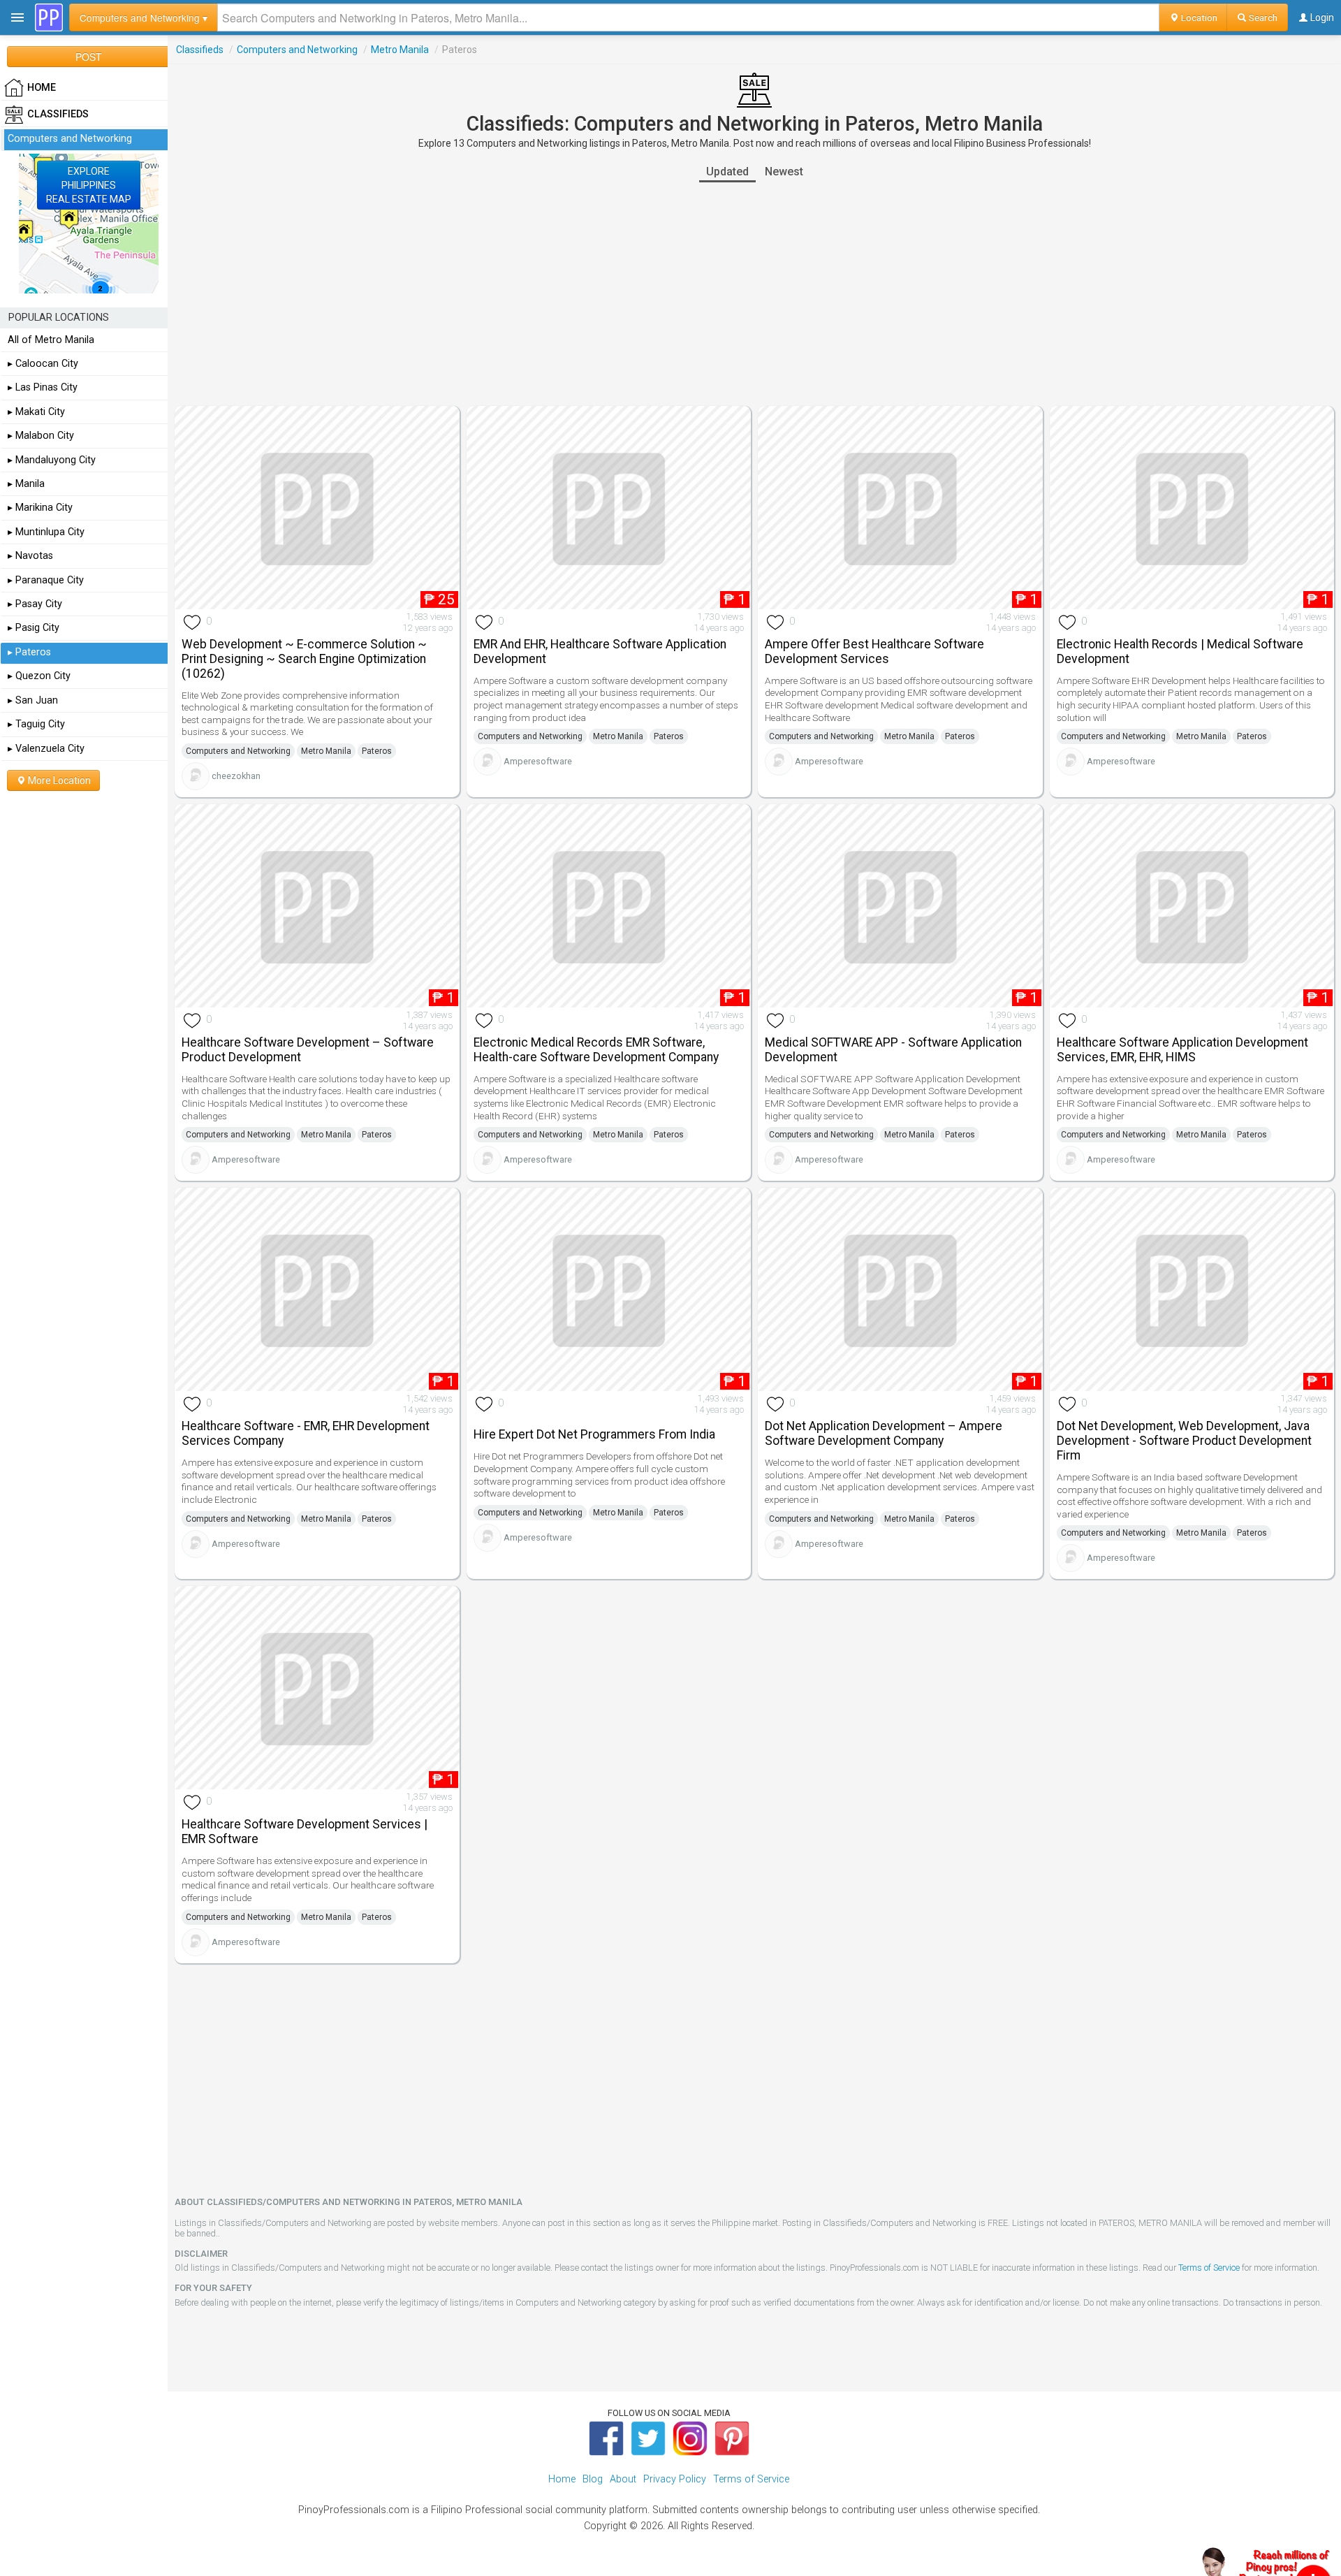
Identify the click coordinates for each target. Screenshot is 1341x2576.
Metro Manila (400, 50)
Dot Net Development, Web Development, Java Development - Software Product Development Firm (1184, 1441)
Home (562, 2479)
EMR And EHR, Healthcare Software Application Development (600, 652)
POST (89, 57)
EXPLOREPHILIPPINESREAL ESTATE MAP (89, 185)
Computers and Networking (297, 50)
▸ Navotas (30, 556)
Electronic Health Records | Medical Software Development (1180, 652)
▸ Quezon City (39, 676)
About (623, 2479)
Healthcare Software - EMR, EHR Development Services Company (306, 1433)
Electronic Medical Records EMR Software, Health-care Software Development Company (596, 1050)
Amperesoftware (538, 761)
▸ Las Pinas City (43, 387)
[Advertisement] (754, 294)
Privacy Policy (675, 2479)
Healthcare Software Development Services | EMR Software (305, 1832)
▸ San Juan (33, 700)
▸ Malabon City (41, 436)
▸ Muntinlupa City (46, 532)
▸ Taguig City (36, 724)
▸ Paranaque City (46, 580)
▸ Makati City (36, 412)
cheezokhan (236, 776)
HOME (42, 88)
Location (1198, 17)
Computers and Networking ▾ (144, 17)
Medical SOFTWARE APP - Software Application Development (893, 1050)
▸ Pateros (29, 652)
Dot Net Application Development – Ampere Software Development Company (884, 1433)
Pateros (377, 751)
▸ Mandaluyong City (52, 460)
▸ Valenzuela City (46, 749)
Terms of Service (1209, 2268)
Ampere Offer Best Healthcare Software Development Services (874, 652)
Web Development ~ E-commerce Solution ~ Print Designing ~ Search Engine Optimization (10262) (304, 659)
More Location (58, 780)
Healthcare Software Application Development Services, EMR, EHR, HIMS (1182, 1050)
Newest (784, 172)
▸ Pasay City (35, 604)
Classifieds (200, 50)
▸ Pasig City (34, 628)
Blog (593, 2479)
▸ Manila (26, 484)
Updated (727, 172)
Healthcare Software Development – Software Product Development (308, 1050)
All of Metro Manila (51, 340)
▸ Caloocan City (43, 364)
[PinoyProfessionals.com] (49, 17)
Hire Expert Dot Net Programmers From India (594, 1434)
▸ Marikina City (40, 508)
